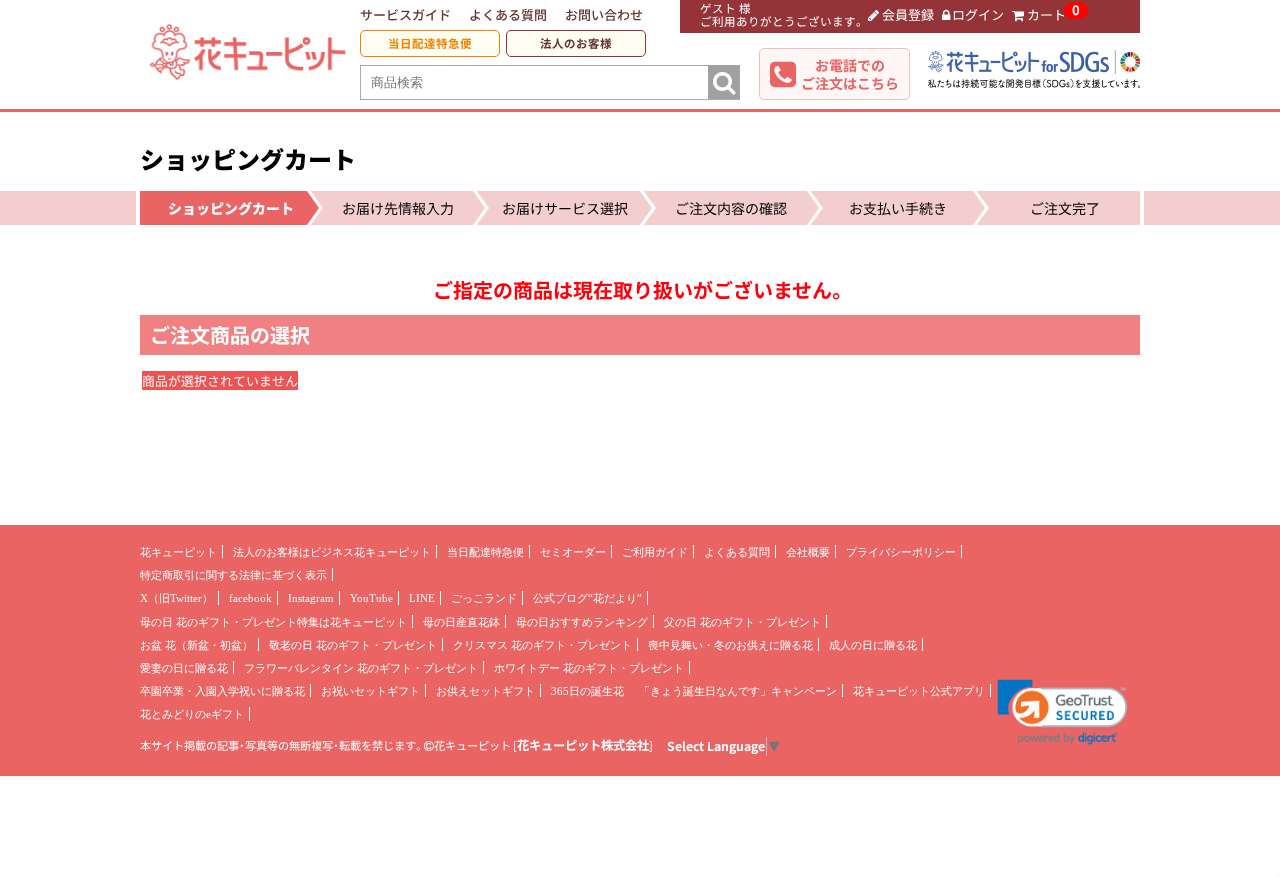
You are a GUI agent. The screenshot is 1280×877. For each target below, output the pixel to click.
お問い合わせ (604, 14)
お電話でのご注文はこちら (850, 74)
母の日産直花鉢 (461, 622)
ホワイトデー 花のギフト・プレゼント (589, 668)
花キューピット (178, 552)
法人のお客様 (576, 43)
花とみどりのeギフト (192, 714)
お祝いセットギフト (370, 691)
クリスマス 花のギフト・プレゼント (542, 645)
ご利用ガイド (655, 552)
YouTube (371, 598)
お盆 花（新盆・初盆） (196, 645)
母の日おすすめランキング (582, 622)
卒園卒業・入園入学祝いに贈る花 (222, 691)
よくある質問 (508, 14)
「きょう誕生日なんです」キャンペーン (738, 691)
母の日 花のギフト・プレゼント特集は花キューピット (273, 622)
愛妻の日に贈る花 (184, 668)
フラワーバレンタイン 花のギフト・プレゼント (361, 668)
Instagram (311, 598)
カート (1046, 14)
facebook (250, 598)
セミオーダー (573, 552)
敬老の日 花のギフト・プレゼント (353, 645)
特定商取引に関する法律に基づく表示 (233, 575)
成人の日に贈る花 (873, 645)
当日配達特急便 (430, 43)
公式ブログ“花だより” (587, 598)
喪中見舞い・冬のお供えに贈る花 (730, 645)
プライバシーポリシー (901, 552)
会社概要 (808, 552)
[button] (1062, 712)
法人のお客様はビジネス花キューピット (332, 552)
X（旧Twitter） (176, 598)
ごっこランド (484, 598)
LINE (422, 598)
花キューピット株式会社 (583, 745)
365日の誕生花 (587, 691)
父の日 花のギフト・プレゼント (742, 622)
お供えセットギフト (485, 691)
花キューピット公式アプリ (919, 691)
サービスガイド (405, 14)
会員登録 (908, 14)
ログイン (978, 14)
